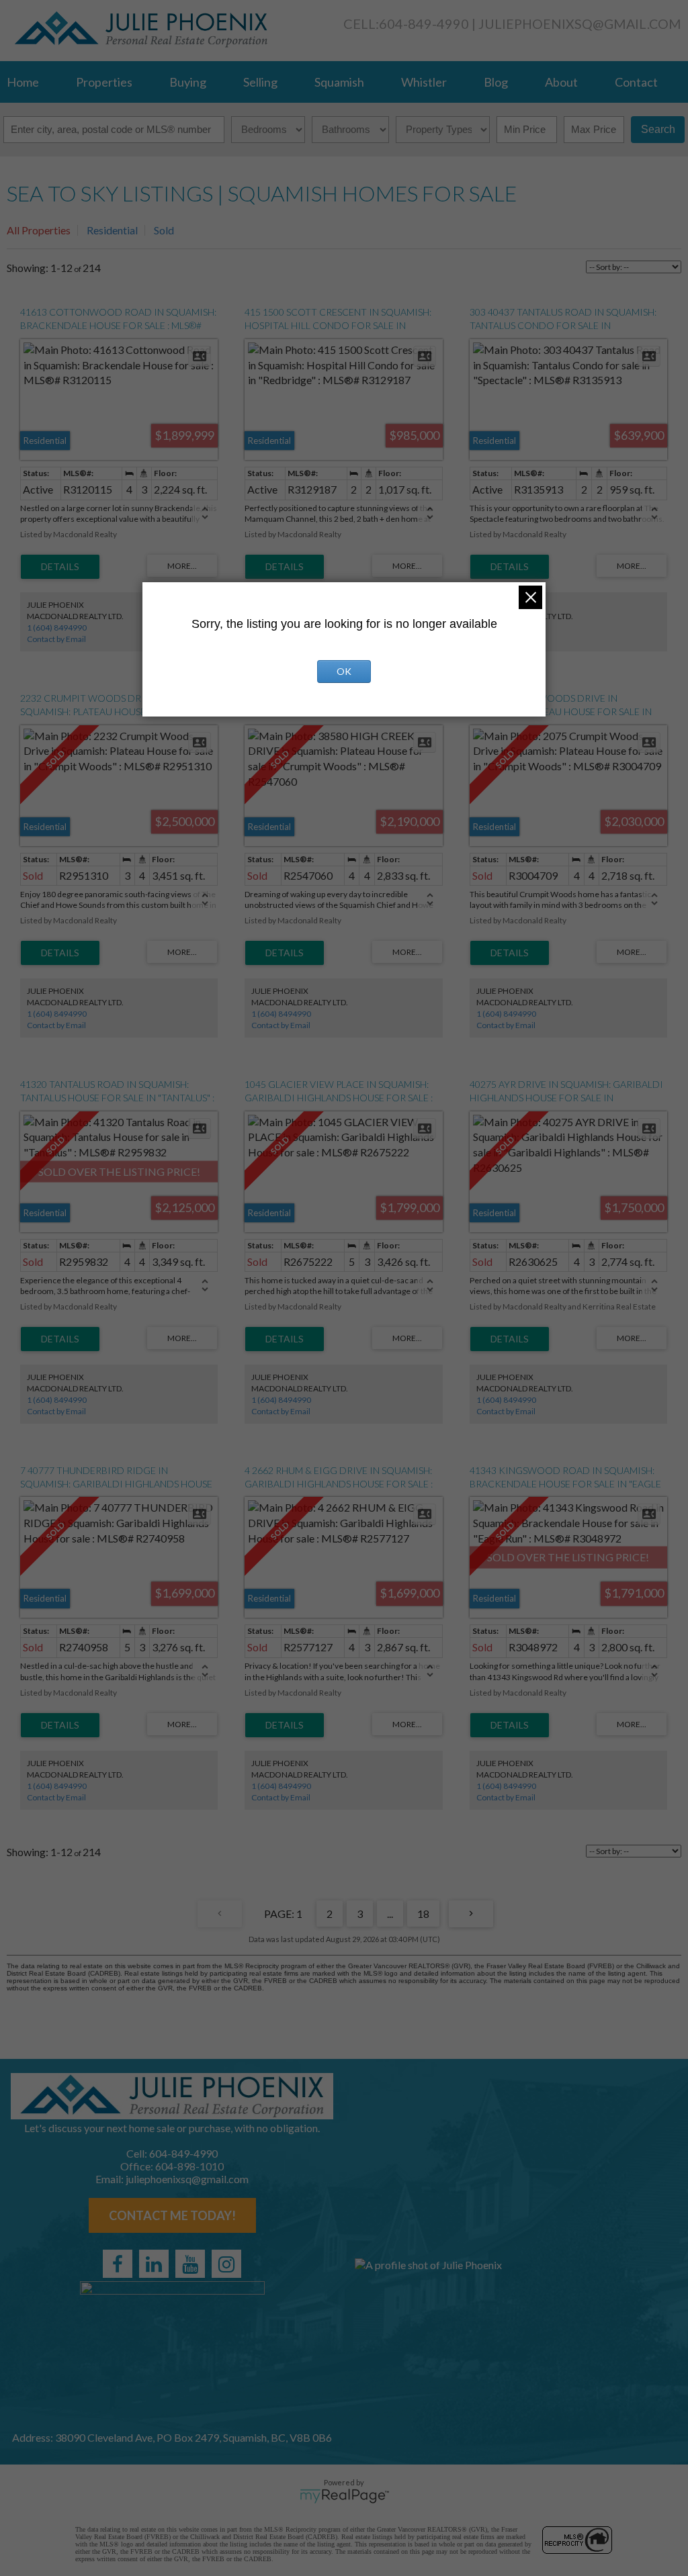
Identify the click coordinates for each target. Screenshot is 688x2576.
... (390, 1914)
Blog (496, 82)
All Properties (39, 230)
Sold (164, 230)
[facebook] (118, 2264)
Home (23, 82)
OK (344, 671)
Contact (636, 82)
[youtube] (190, 2264)
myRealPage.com (344, 2496)
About (561, 82)
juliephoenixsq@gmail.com (580, 24)
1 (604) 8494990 (57, 628)
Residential (112, 230)
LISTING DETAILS (60, 567)
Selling (260, 82)
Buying (188, 82)
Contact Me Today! (172, 2215)
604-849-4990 (424, 24)
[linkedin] (154, 2264)
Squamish (339, 82)
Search (658, 129)
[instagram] (226, 2264)
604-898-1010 (189, 2166)
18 (423, 1914)
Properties (104, 82)
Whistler (424, 82)
